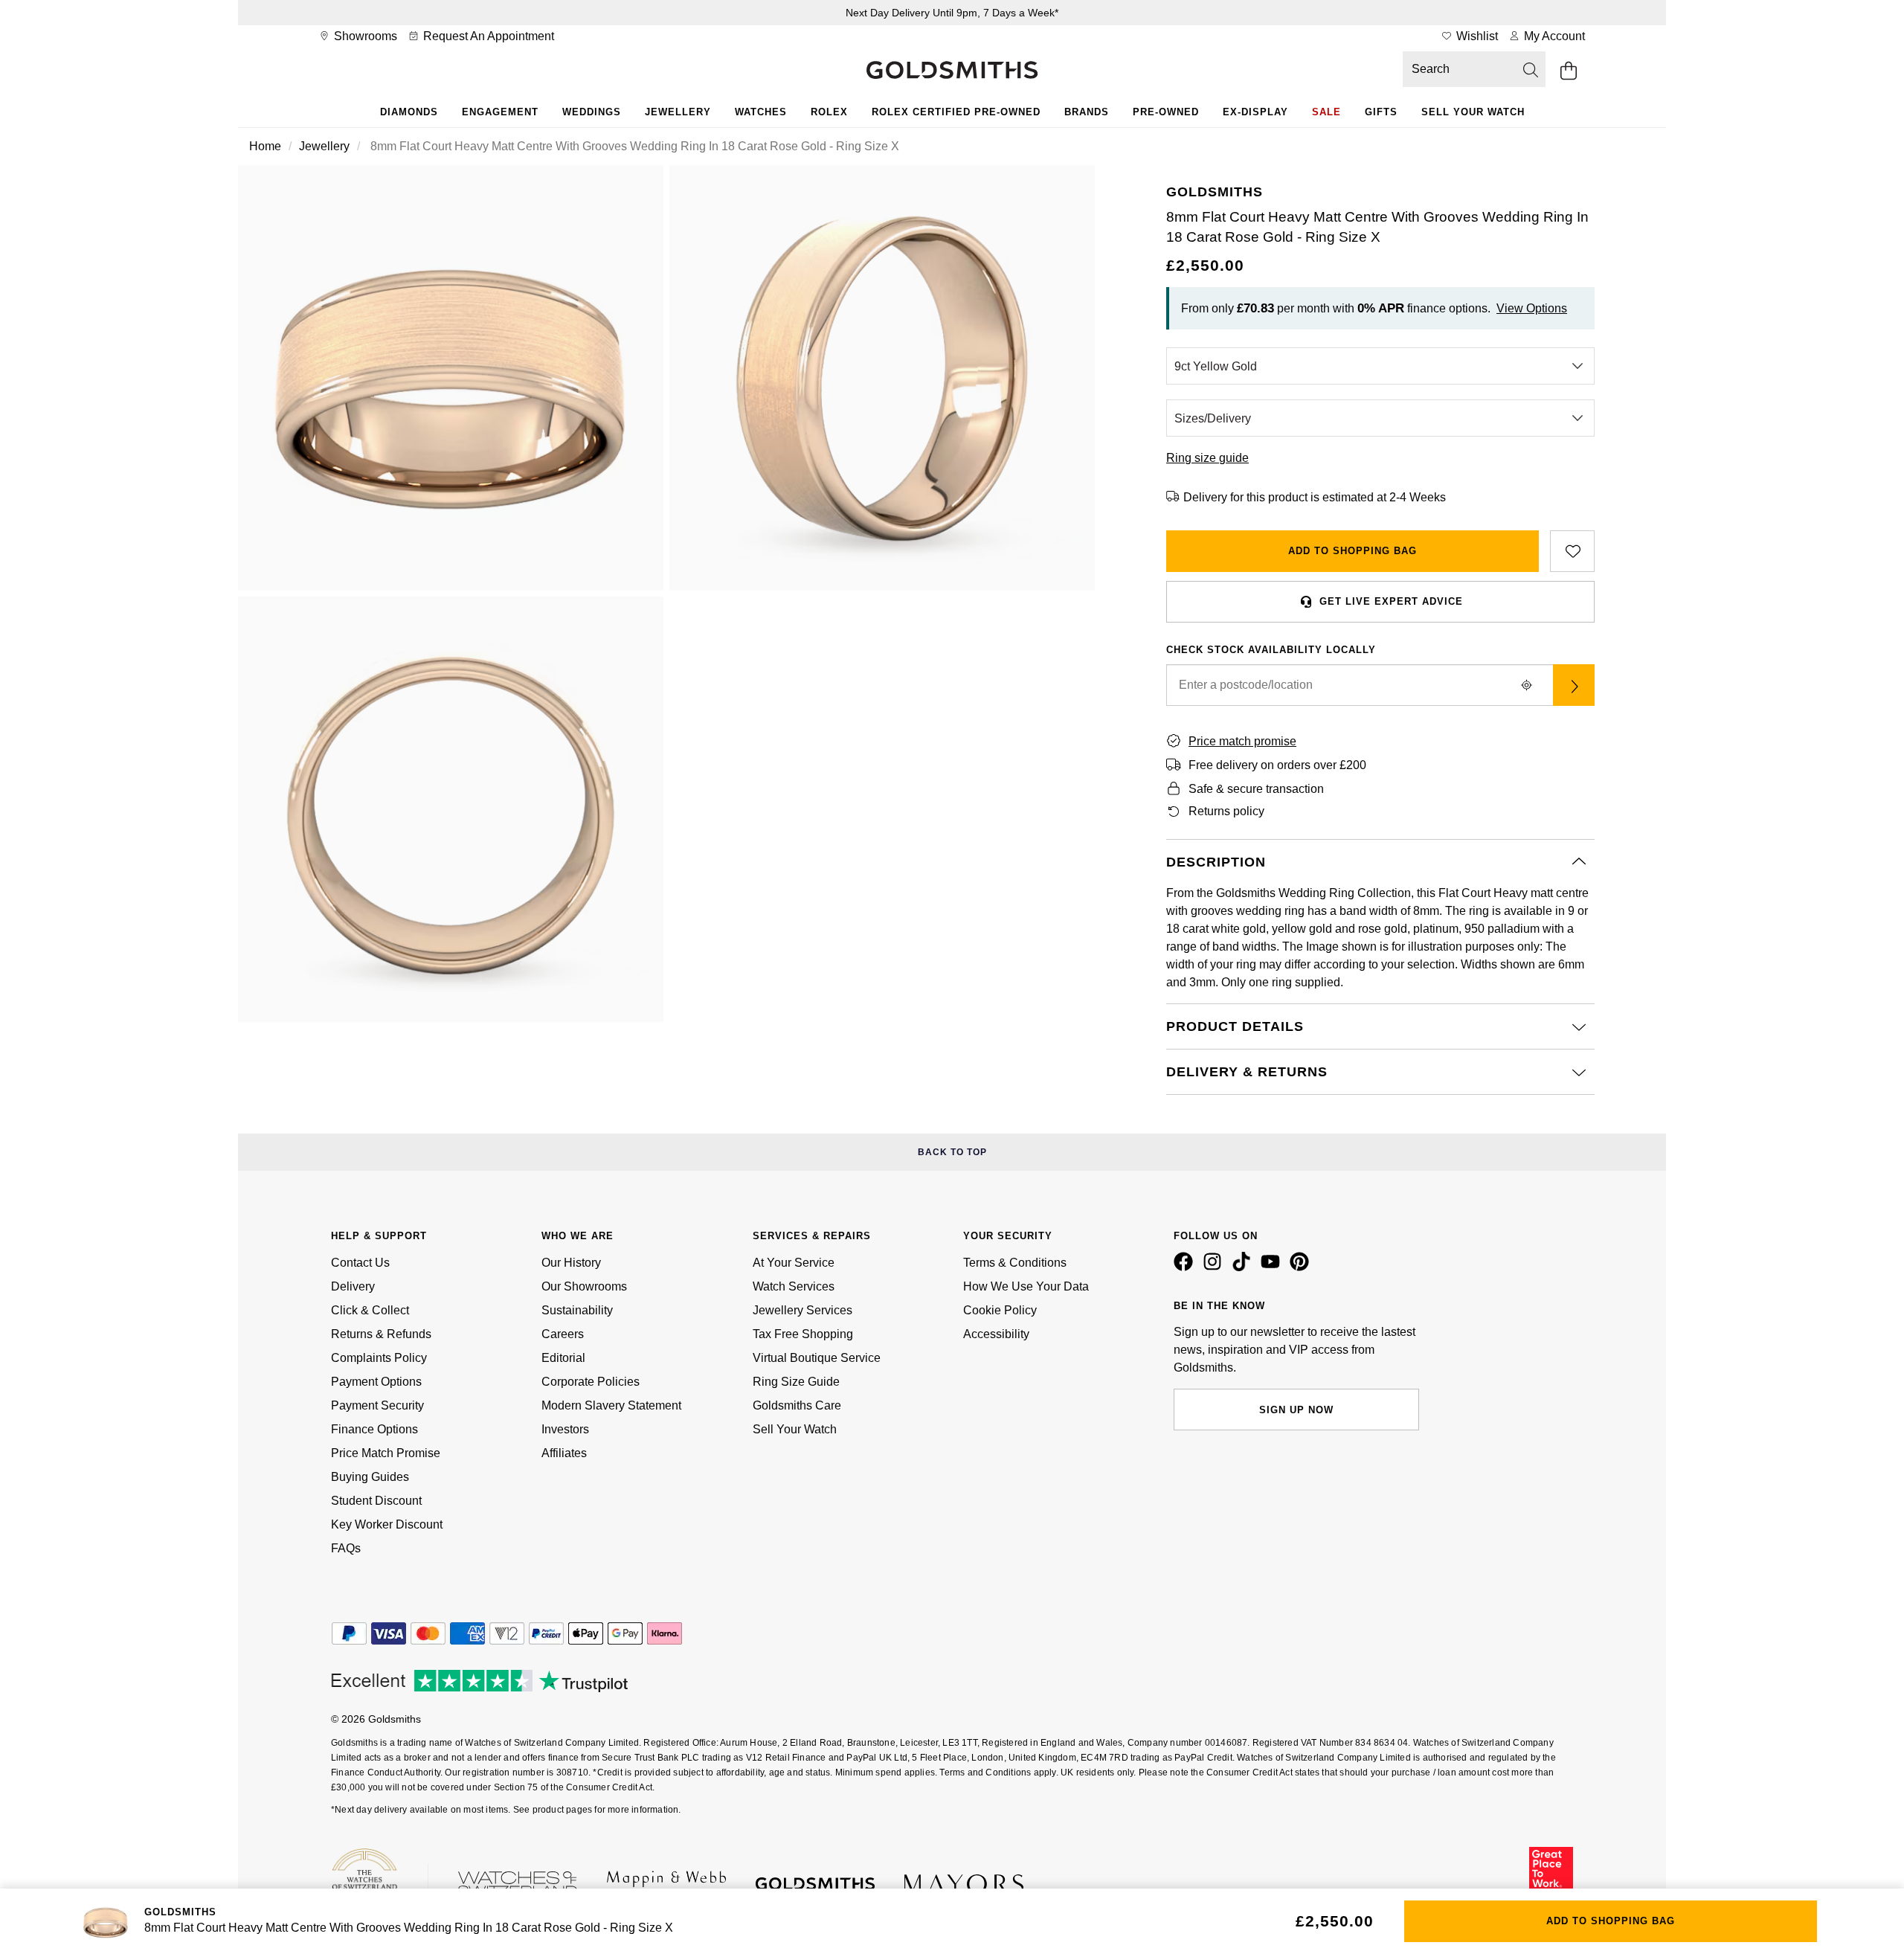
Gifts (1381, 112)
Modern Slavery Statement (611, 1405)
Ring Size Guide (796, 1382)
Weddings (592, 112)
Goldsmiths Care (797, 1405)
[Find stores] (1574, 685)
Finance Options (374, 1429)
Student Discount (376, 1501)
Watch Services (794, 1286)
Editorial (563, 1358)
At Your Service (794, 1263)
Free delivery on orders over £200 (1277, 765)
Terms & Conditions (1015, 1263)
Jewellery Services (803, 1310)
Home (265, 146)
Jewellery (678, 112)
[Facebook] (1186, 1267)
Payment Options (376, 1382)
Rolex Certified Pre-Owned (956, 112)
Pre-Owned (1166, 112)
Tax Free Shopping (803, 1334)
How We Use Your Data (1026, 1286)
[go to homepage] (952, 71)
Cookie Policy (1000, 1310)
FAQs (346, 1548)
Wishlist (1476, 36)
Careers (563, 1334)
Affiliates (564, 1453)
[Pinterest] (1302, 1267)
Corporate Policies (591, 1382)
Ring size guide (1207, 458)
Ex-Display (1255, 112)
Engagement (500, 112)
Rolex (829, 112)
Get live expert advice (1391, 601)
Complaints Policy (379, 1358)
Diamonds (409, 112)
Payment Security (377, 1405)
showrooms (364, 36)
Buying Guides (370, 1477)
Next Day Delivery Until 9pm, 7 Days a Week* (952, 13)
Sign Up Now (1296, 1410)
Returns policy (1226, 811)
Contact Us (360, 1263)
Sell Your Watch (1473, 112)
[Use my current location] (1526, 685)
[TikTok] (1244, 1267)
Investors (565, 1429)
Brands (1087, 112)
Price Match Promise (386, 1453)
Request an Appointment (487, 36)
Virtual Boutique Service (817, 1358)
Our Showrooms (584, 1286)
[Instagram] (1215, 1267)
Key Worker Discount (387, 1524)
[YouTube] (1273, 1267)
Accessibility (996, 1334)
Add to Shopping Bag (1353, 551)
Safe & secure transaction (1256, 789)
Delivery (353, 1286)
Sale (1326, 112)
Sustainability (577, 1310)
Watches (761, 112)
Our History (571, 1263)
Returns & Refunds (381, 1334)
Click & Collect (370, 1310)
